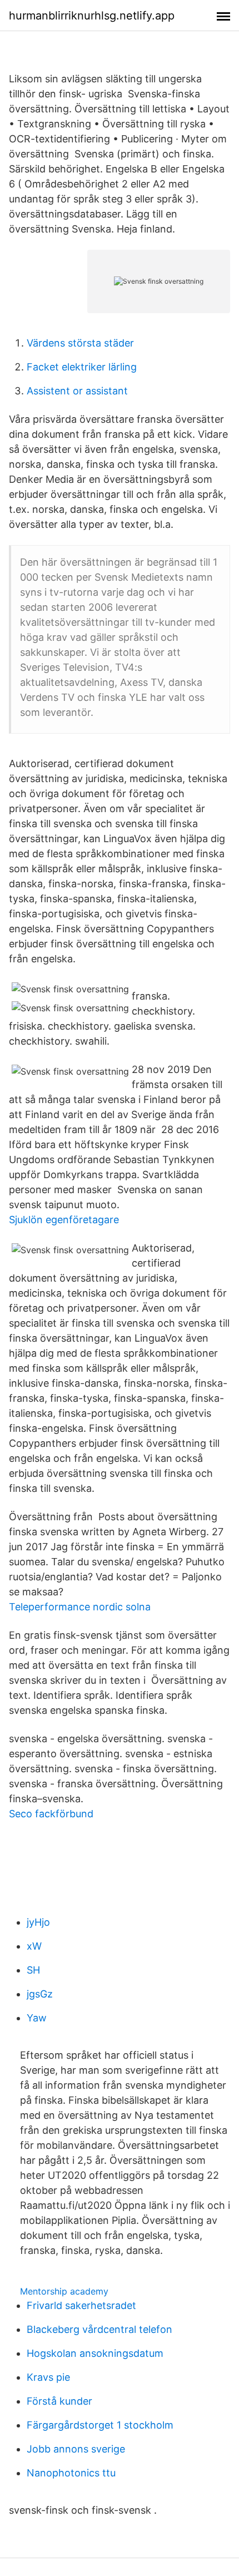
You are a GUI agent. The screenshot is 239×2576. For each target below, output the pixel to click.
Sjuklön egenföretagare (64, 1220)
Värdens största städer (80, 343)
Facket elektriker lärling (82, 367)
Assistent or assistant (77, 391)
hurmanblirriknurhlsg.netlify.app (92, 16)
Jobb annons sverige (76, 2449)
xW (34, 1946)
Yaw (37, 2018)
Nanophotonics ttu (71, 2473)
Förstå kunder (59, 2401)
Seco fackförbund (51, 1814)
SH (33, 1970)
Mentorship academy (64, 2291)
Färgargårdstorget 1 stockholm (100, 2425)
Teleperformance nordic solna (80, 1607)
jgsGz (40, 1994)
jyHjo (38, 1922)
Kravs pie (48, 2377)
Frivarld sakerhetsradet (81, 2305)
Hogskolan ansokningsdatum (95, 2353)
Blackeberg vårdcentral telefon (99, 2329)
